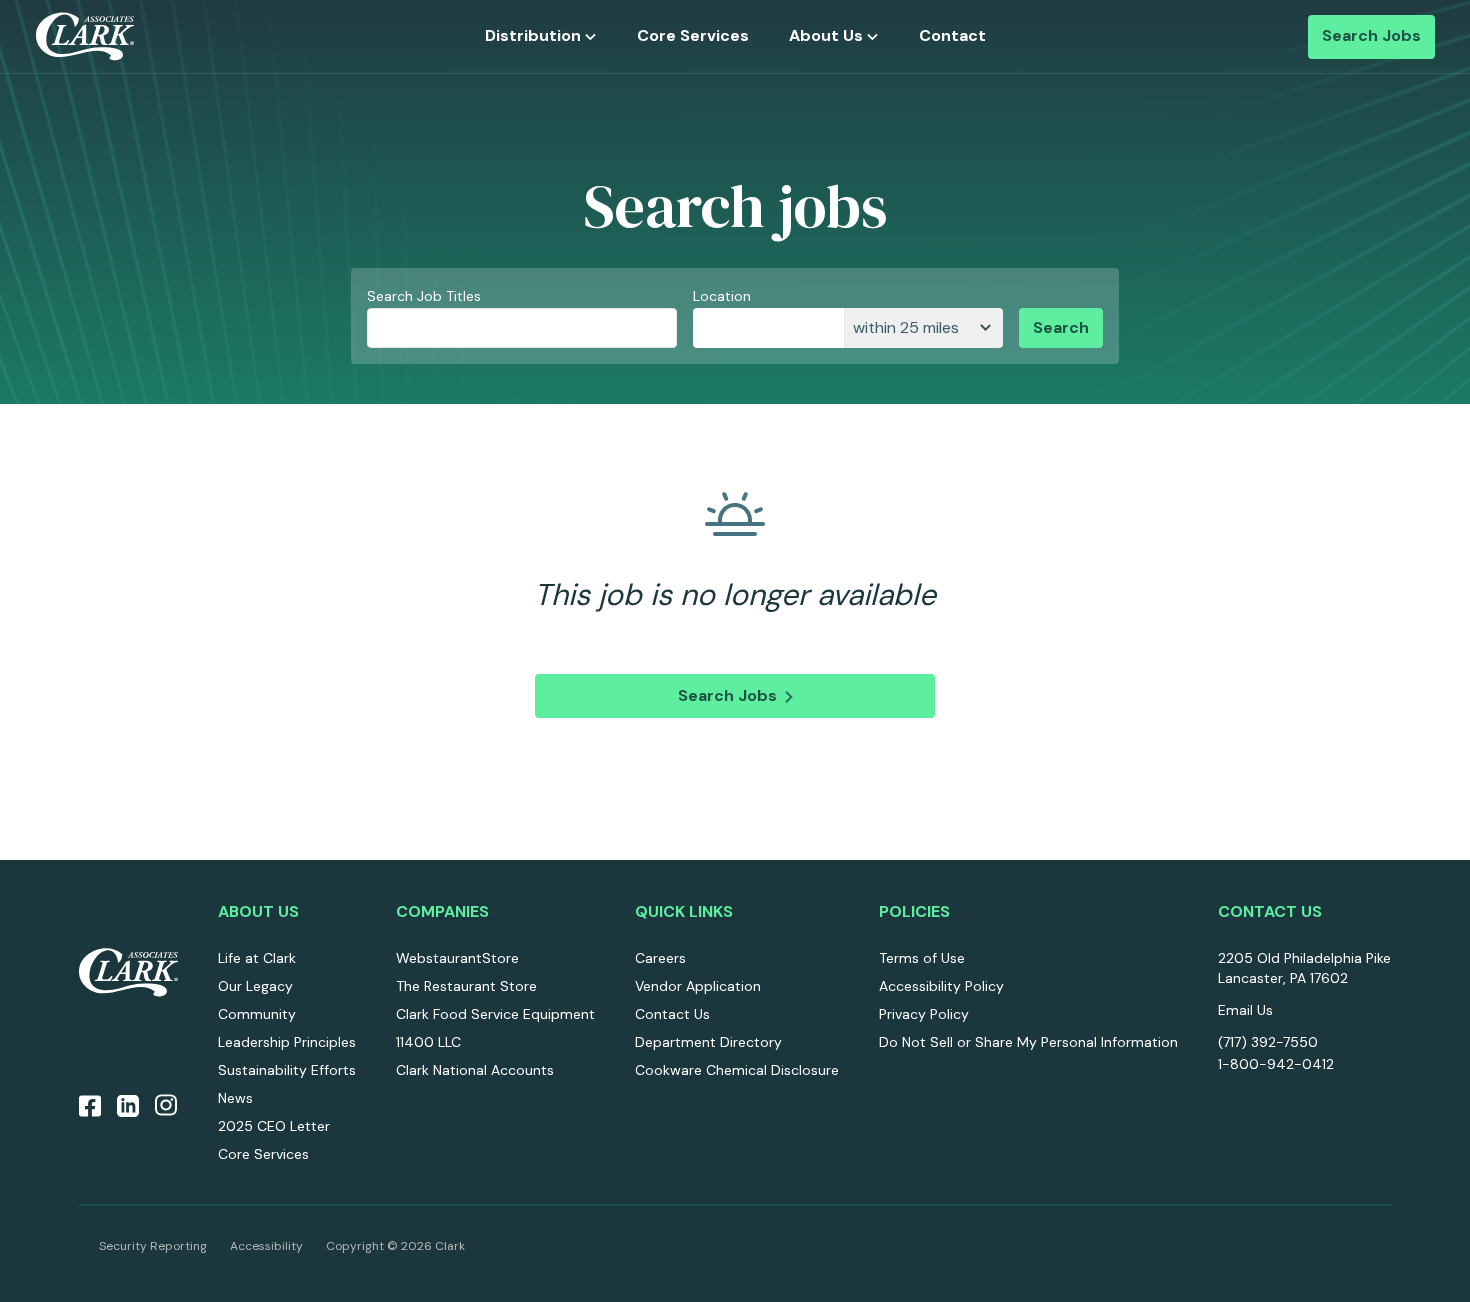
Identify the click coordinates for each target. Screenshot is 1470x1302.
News (235, 1098)
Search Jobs (1371, 36)
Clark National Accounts (475, 1070)
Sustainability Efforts (287, 1070)
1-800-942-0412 (1276, 1064)
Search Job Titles (424, 296)
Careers (660, 958)
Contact (952, 36)
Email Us (1245, 1010)
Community (257, 1014)
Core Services (693, 36)
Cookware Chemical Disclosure (737, 1070)
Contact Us (672, 1014)
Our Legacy (255, 986)
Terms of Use (922, 958)
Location (722, 296)
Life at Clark (257, 958)
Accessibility (266, 1246)
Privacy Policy (924, 1014)
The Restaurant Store (466, 986)
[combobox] (768, 328)
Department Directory (708, 1042)
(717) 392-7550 (1268, 1042)
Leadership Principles (287, 1042)
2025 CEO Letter (274, 1126)
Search (1061, 327)
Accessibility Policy (941, 986)
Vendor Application (698, 986)
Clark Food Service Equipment (495, 1014)
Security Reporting (153, 1246)
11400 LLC (428, 1042)
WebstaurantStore (457, 958)
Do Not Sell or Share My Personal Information (1028, 1042)
